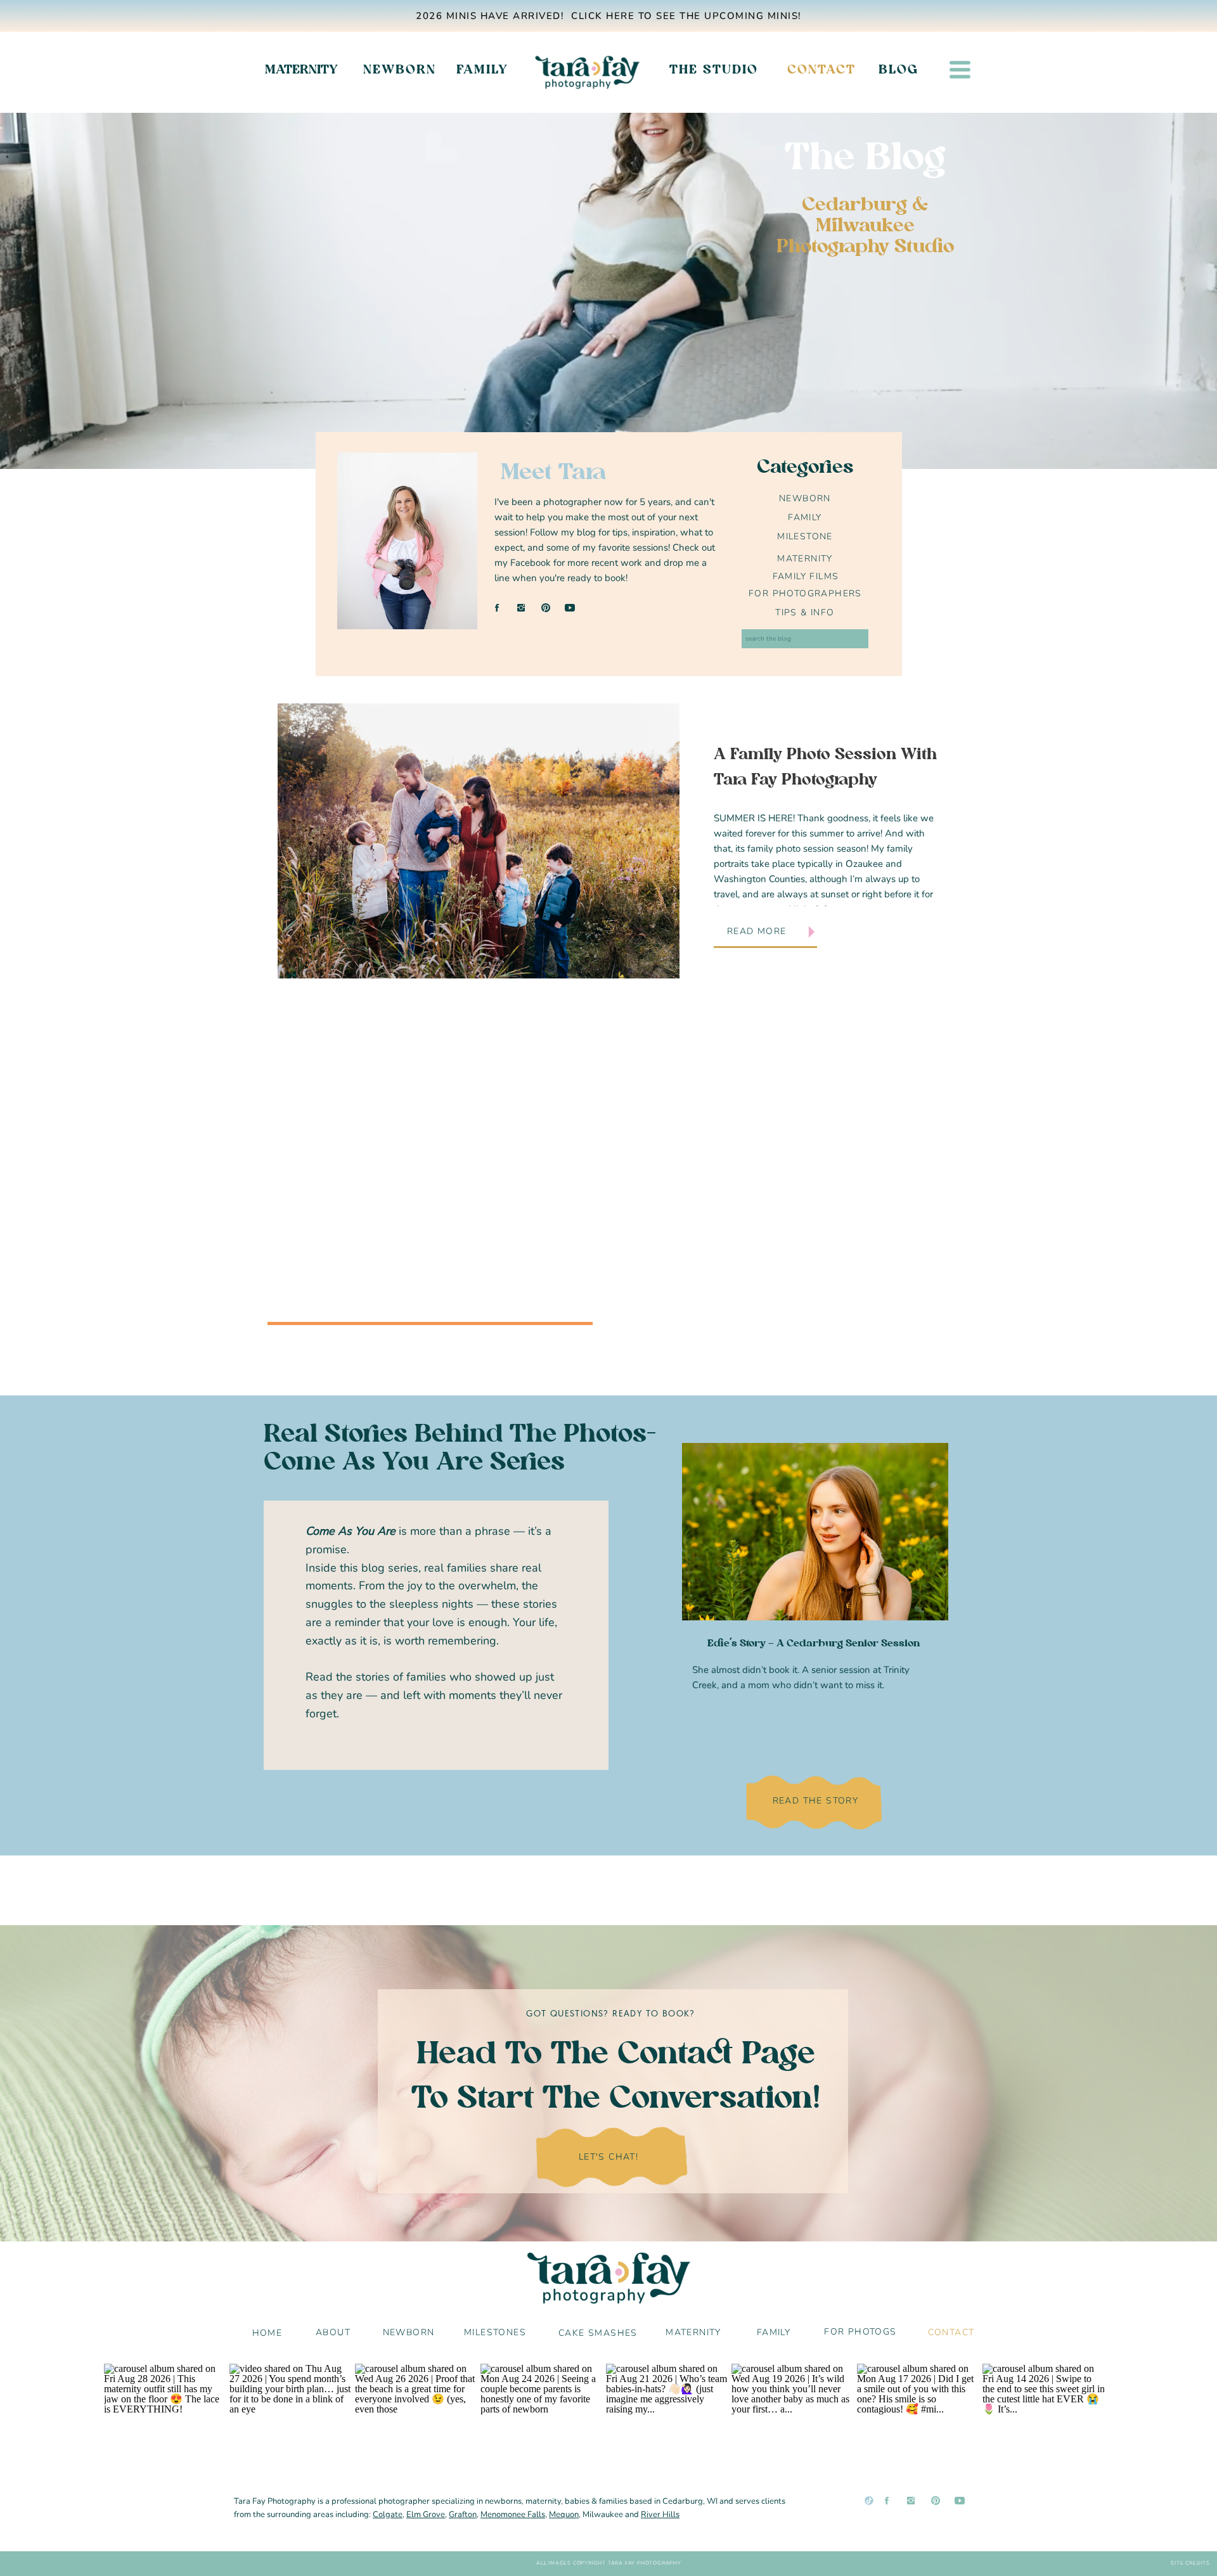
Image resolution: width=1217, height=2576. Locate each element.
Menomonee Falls (513, 2515)
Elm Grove (426, 2515)
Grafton (463, 2515)
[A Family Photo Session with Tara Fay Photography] (479, 841)
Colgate (388, 2515)
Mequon (564, 2515)
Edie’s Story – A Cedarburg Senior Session (814, 1644)
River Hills (660, 2515)
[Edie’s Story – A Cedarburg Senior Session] (815, 1532)
